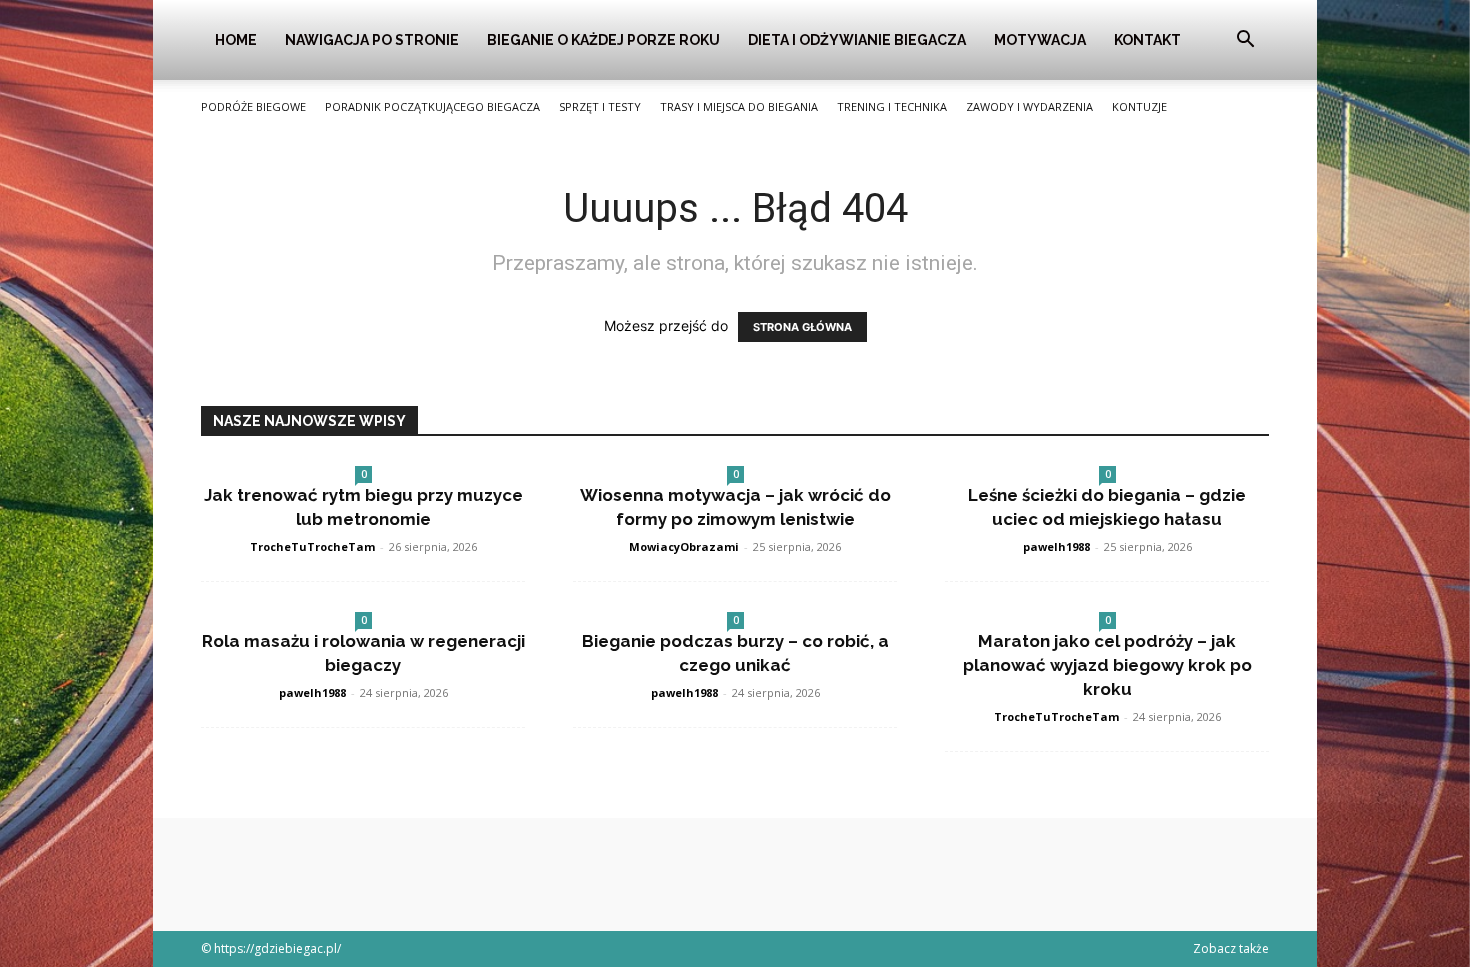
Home (236, 40)
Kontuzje (1139, 106)
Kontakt (1147, 40)
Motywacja (1040, 40)
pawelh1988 (1056, 546)
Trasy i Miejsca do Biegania (739, 106)
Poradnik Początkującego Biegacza (432, 106)
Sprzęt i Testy (600, 106)
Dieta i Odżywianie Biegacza (857, 40)
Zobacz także (1231, 948)
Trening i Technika (892, 106)
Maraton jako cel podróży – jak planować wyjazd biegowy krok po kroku (1107, 665)
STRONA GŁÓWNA (802, 327)
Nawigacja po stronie (372, 40)
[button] (1245, 41)
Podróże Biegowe (253, 106)
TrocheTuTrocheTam (312, 546)
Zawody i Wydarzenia (1029, 106)
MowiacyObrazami (684, 546)
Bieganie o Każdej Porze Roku (603, 40)
